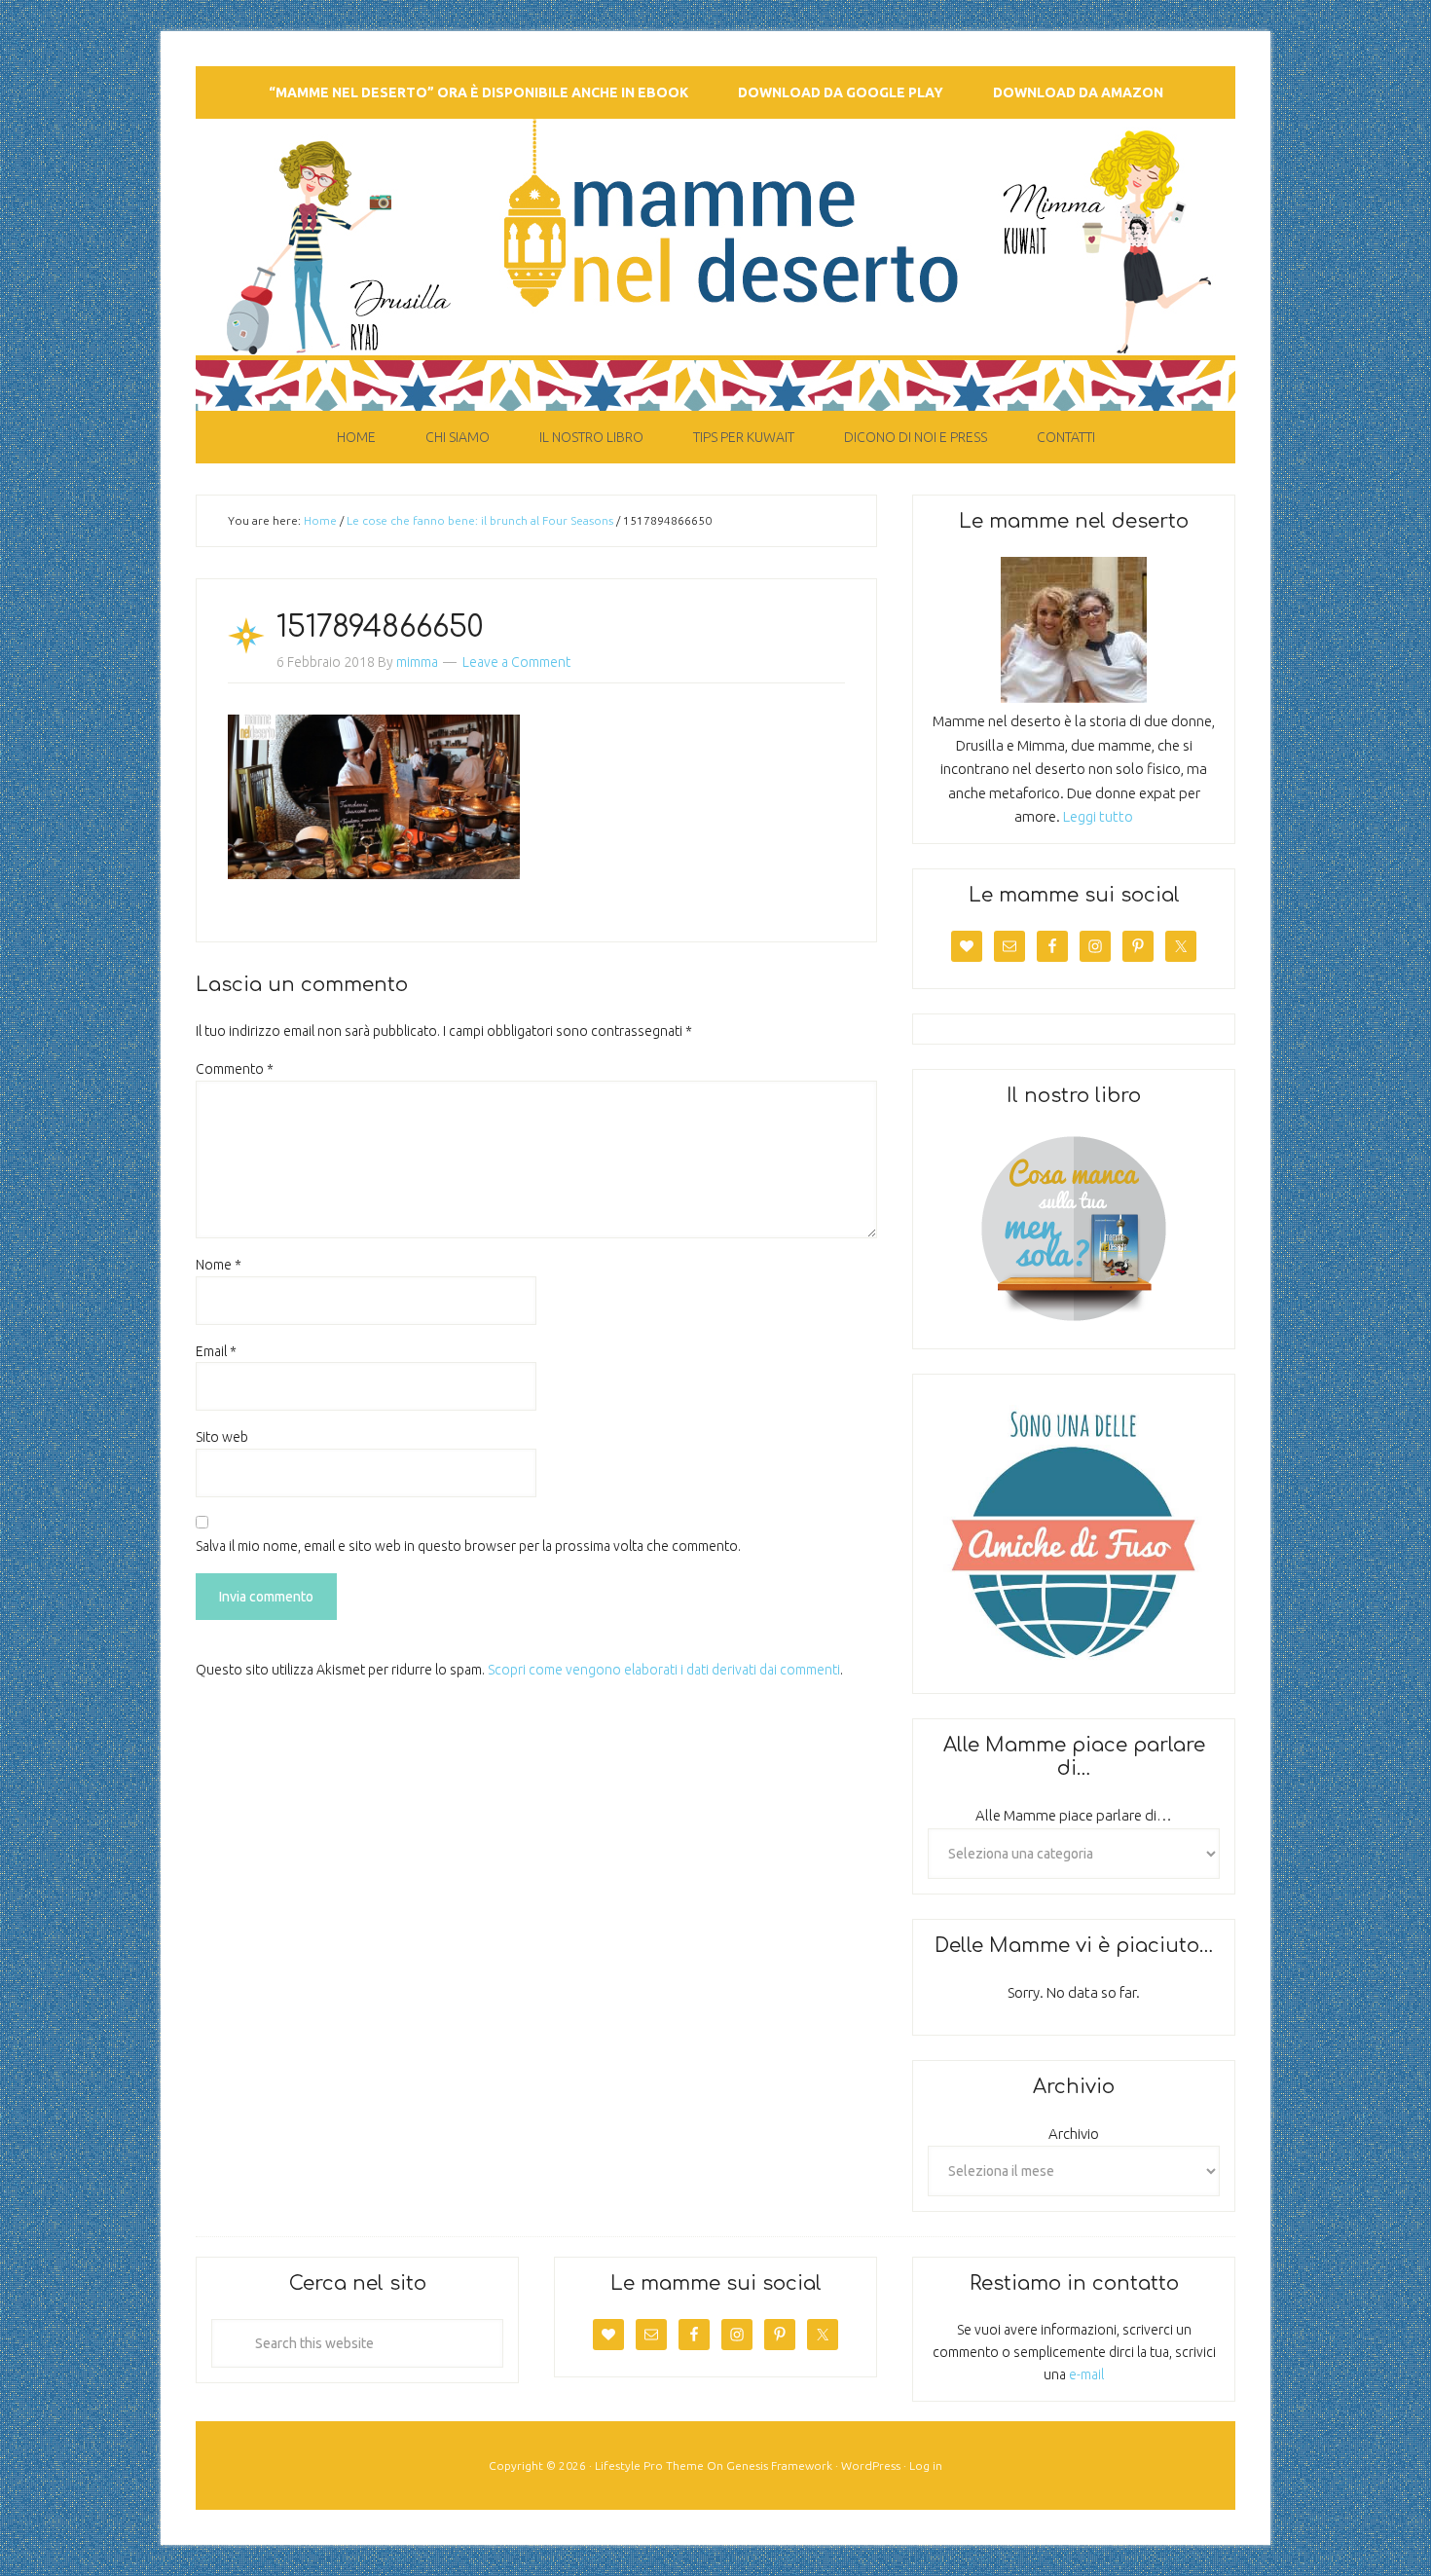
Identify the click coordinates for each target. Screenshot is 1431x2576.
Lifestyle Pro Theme (649, 2466)
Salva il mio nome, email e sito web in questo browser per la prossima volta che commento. (468, 1546)
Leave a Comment (516, 662)
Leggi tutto (1098, 816)
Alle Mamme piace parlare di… (1074, 1815)
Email (216, 1351)
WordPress (871, 2466)
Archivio (1074, 2134)
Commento (235, 1069)
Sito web (222, 1437)
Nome (219, 1265)
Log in (926, 2466)
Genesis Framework (779, 2466)
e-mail (1086, 2374)
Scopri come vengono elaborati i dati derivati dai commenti (664, 1670)
